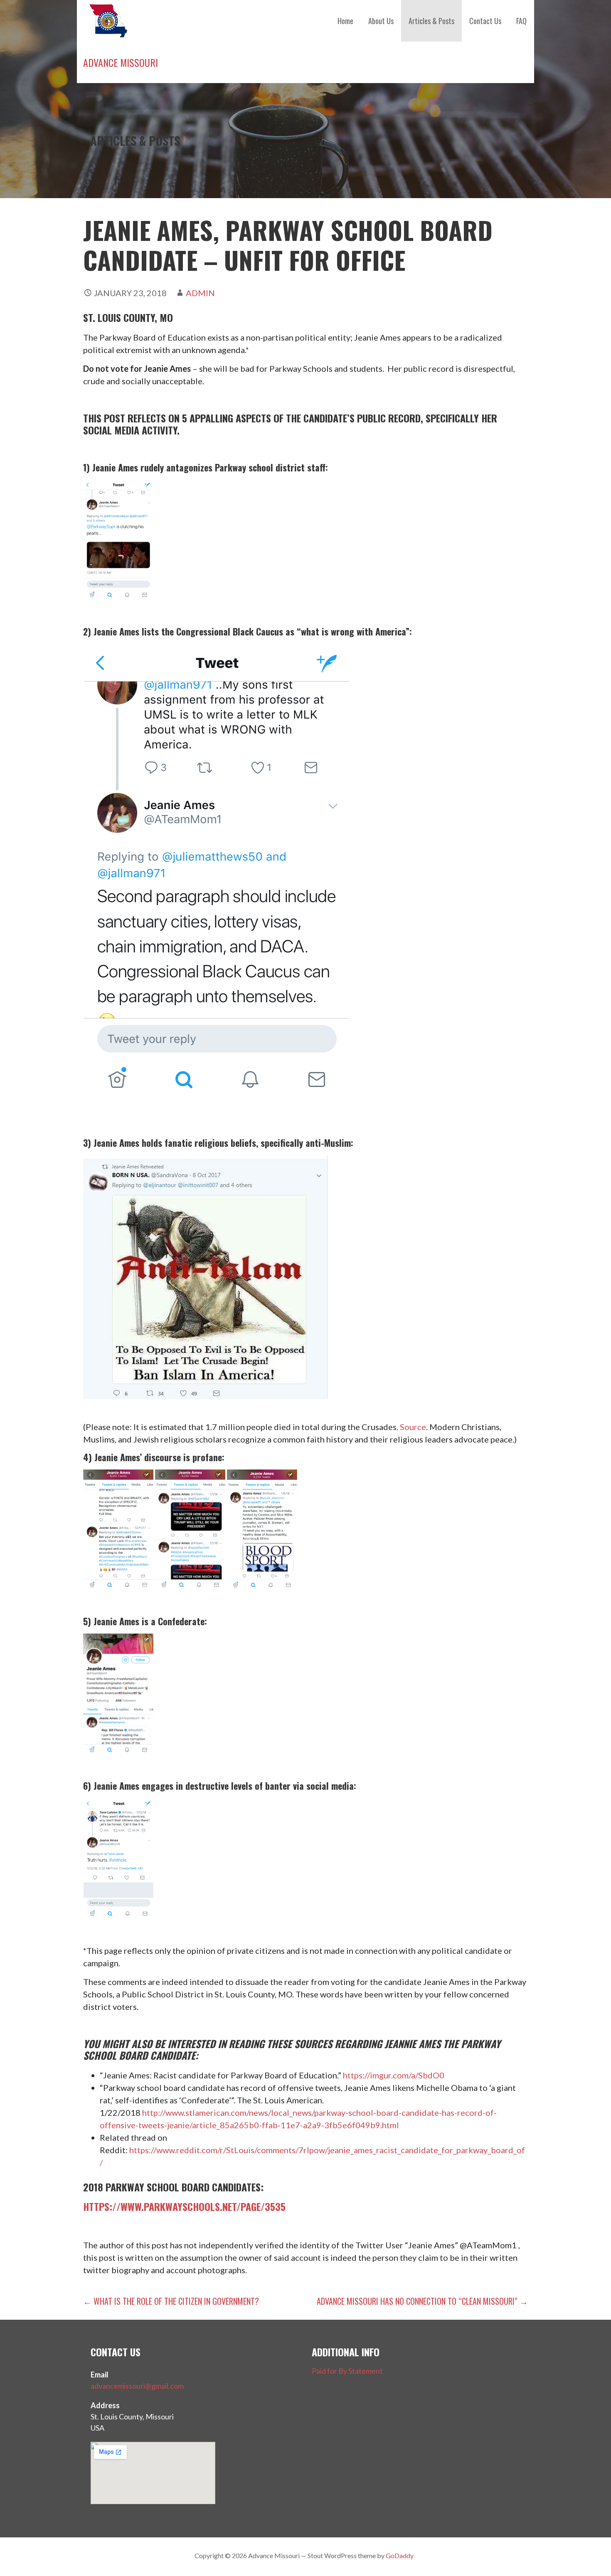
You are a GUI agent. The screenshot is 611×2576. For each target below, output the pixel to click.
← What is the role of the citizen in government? (171, 2301)
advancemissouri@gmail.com (137, 2386)
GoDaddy (400, 2555)
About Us (381, 21)
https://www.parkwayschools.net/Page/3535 (184, 2206)
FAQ (521, 21)
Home (345, 21)
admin (200, 293)
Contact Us (485, 21)
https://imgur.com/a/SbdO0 (394, 2075)
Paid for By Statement (347, 2371)
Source (413, 1427)
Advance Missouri (121, 62)
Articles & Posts (431, 21)
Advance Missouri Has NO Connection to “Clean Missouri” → (422, 2301)
